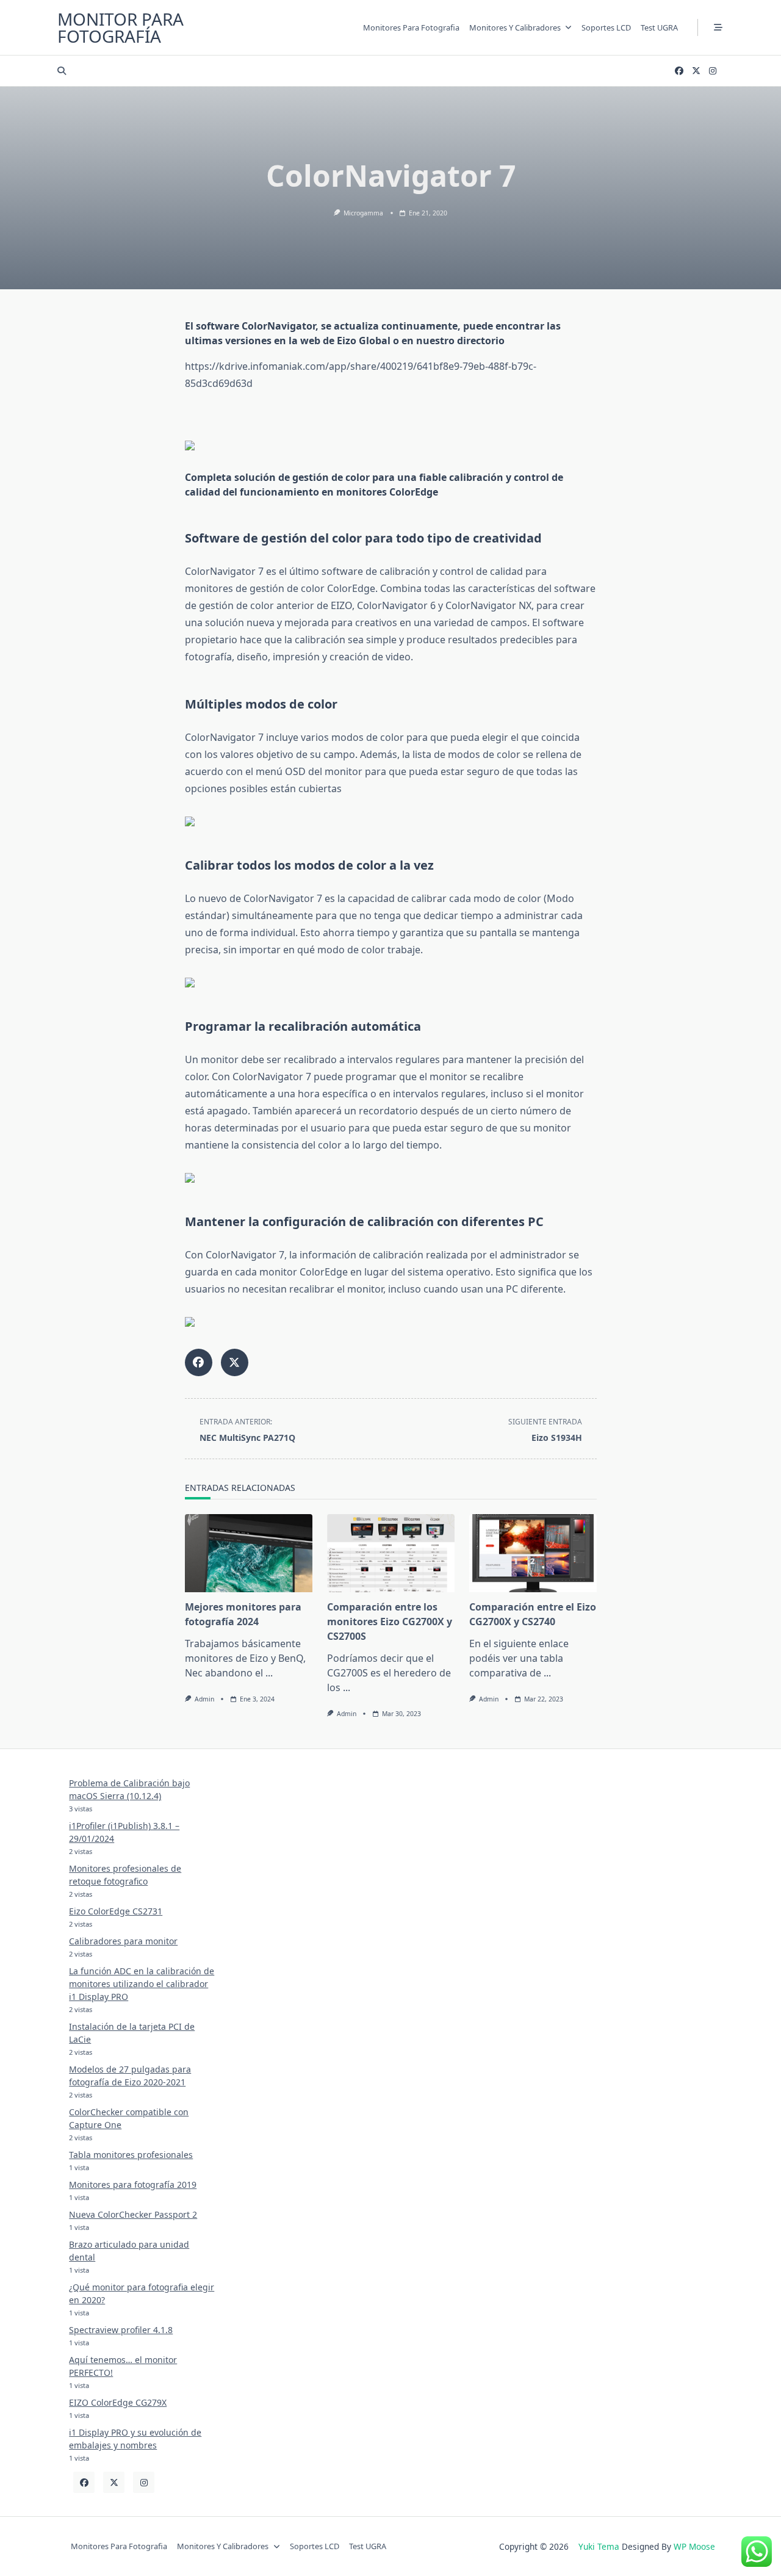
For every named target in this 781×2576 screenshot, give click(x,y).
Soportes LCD (606, 27)
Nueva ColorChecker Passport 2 (133, 2214)
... (269, 1673)
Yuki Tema (599, 2546)
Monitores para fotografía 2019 (133, 2185)
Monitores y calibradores (515, 27)
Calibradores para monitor (123, 1941)
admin (204, 1699)
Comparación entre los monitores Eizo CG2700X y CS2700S (390, 1622)
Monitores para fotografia (411, 27)
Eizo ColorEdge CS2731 (116, 1911)
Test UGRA (659, 27)
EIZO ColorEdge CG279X (118, 2402)
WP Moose (694, 2546)
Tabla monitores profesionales (131, 2155)
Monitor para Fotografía (121, 27)
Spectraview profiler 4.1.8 (121, 2330)
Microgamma (363, 213)
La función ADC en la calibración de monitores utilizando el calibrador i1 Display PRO (142, 1984)
